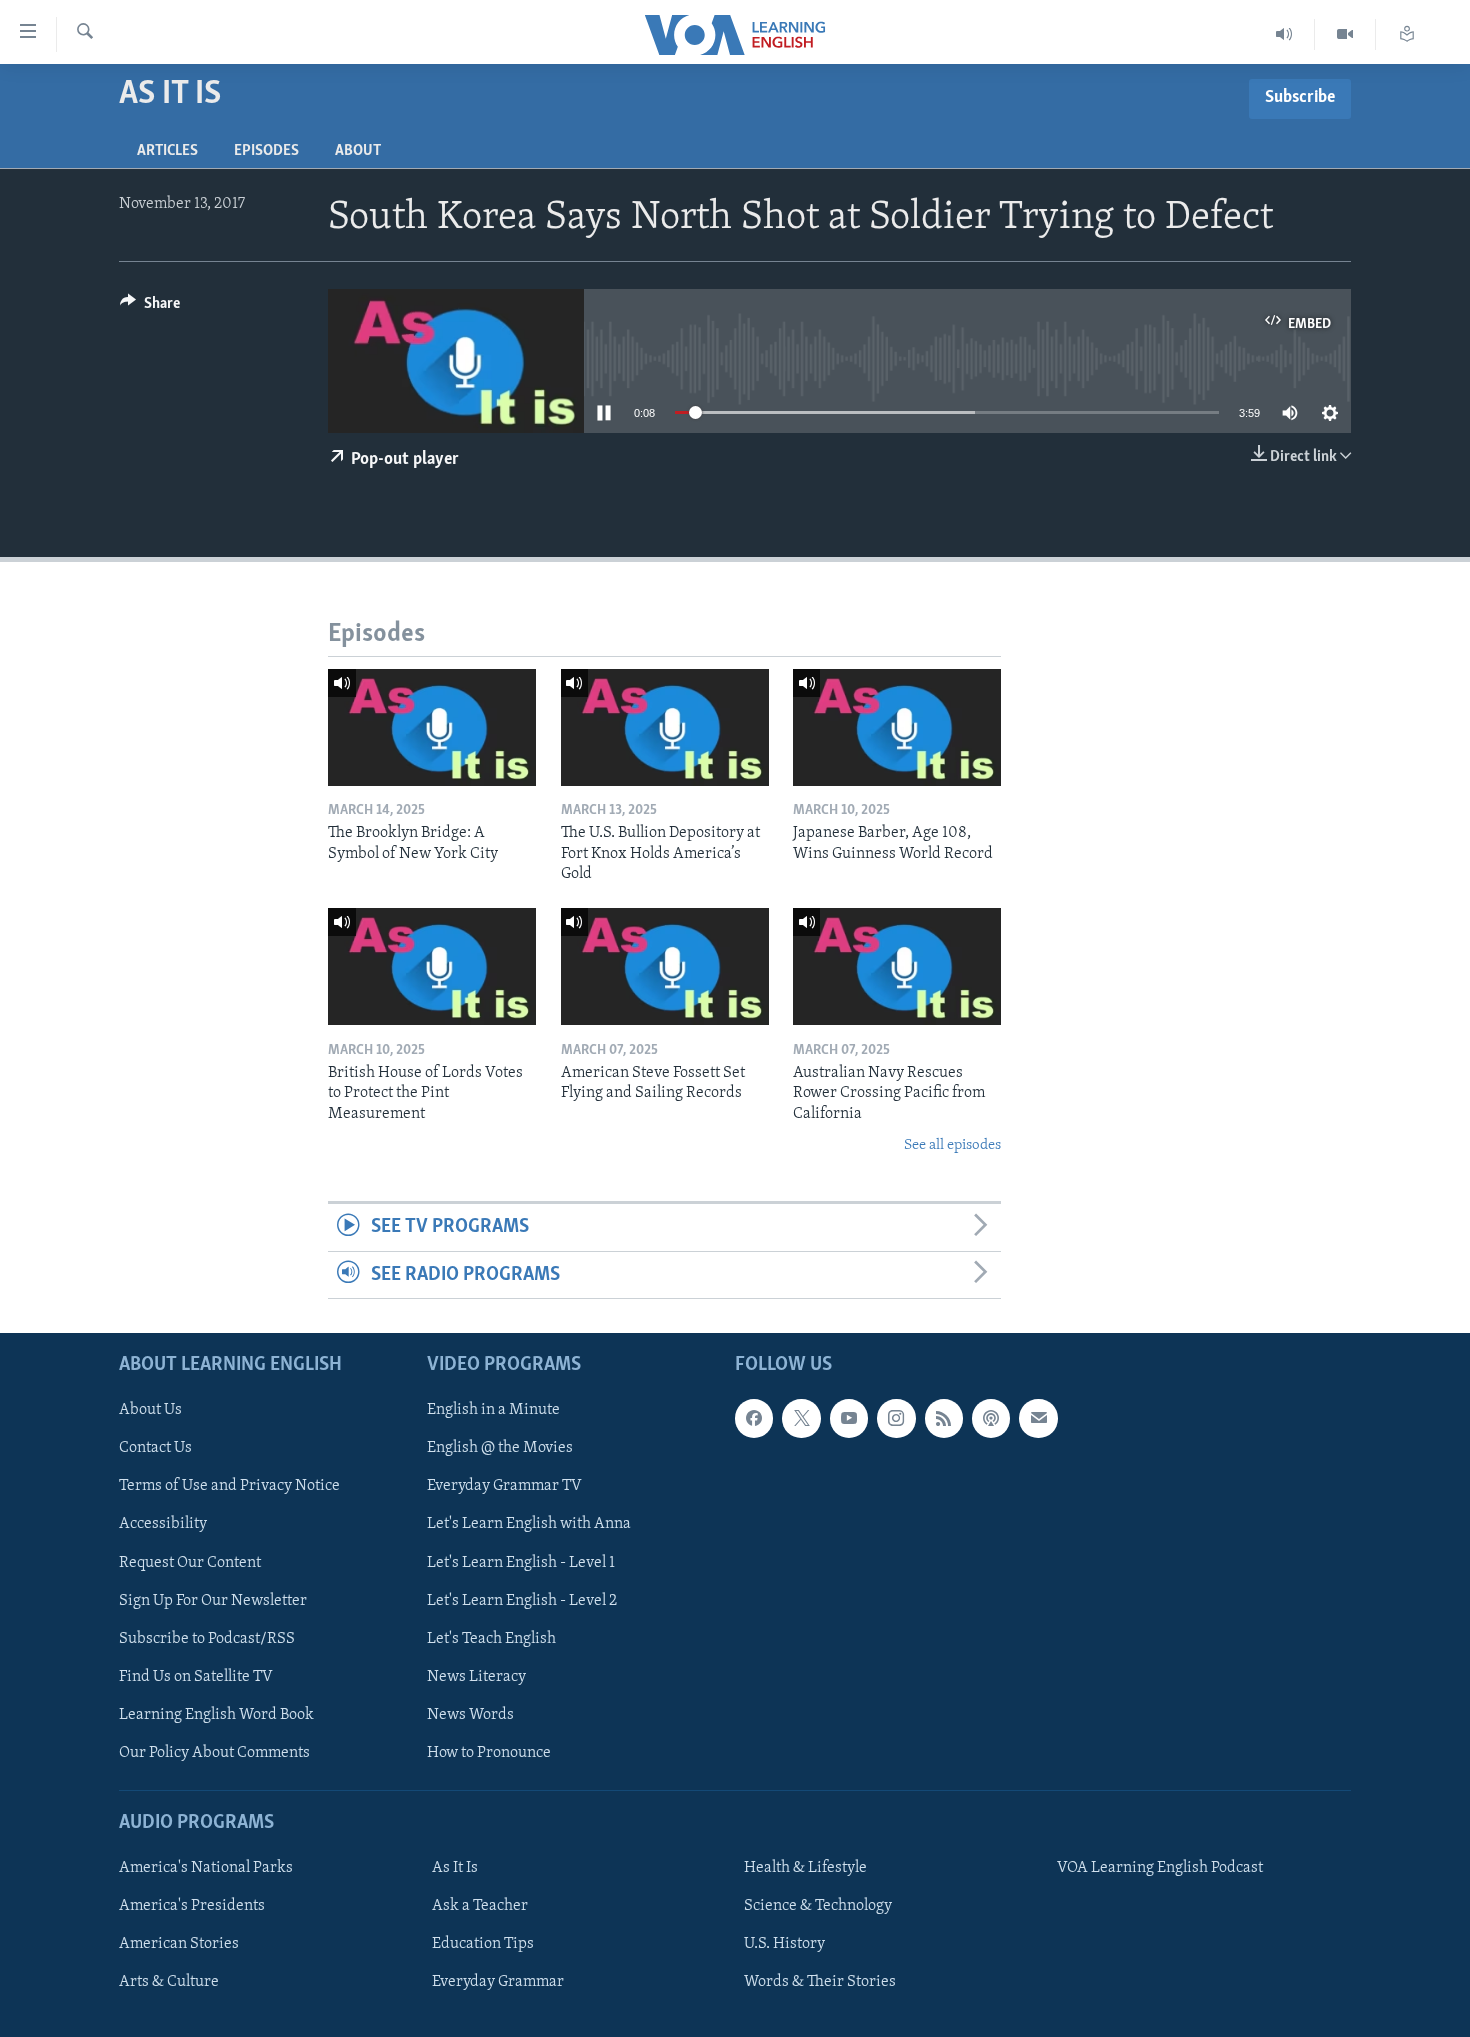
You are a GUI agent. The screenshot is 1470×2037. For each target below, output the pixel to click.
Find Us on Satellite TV (196, 1677)
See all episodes (952, 1145)
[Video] (1345, 34)
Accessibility (163, 1525)
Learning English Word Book (216, 1715)
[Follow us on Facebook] (754, 1418)
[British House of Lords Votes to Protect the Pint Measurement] (432, 966)
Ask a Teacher (480, 1906)
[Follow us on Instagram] (896, 1418)
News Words (470, 1715)
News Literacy (476, 1677)
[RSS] (944, 1418)
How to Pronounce (489, 1753)
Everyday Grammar (498, 1982)
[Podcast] (991, 1418)
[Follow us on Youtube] (849, 1418)
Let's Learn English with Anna (529, 1525)
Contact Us (155, 1449)
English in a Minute (493, 1410)
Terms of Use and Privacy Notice (229, 1487)
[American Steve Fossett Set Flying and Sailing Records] (665, 966)
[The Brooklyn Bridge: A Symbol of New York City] (432, 727)
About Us (150, 1410)
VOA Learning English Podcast (1160, 1868)
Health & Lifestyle (805, 1868)
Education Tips (483, 1944)
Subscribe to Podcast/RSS (207, 1639)
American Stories (179, 1944)
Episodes (266, 151)
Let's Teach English (491, 1639)
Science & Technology (818, 1906)
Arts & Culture (169, 1982)
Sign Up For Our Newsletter (213, 1601)
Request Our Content (190, 1563)
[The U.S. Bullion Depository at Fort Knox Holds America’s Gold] (665, 727)
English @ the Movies (500, 1449)
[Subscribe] (1038, 1418)
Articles (167, 151)
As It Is (455, 1868)
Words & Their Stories (820, 1982)
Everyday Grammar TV (504, 1487)
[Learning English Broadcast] (1284, 34)
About (358, 151)
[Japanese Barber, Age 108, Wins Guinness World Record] (897, 727)
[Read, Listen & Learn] (1407, 34)
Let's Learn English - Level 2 (522, 1601)
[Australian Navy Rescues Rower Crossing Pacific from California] (897, 966)
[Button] (150, 308)
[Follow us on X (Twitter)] (801, 1418)
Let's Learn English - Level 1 (521, 1563)
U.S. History (784, 1944)
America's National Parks (206, 1868)
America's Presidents (192, 1906)
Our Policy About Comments (214, 1753)
